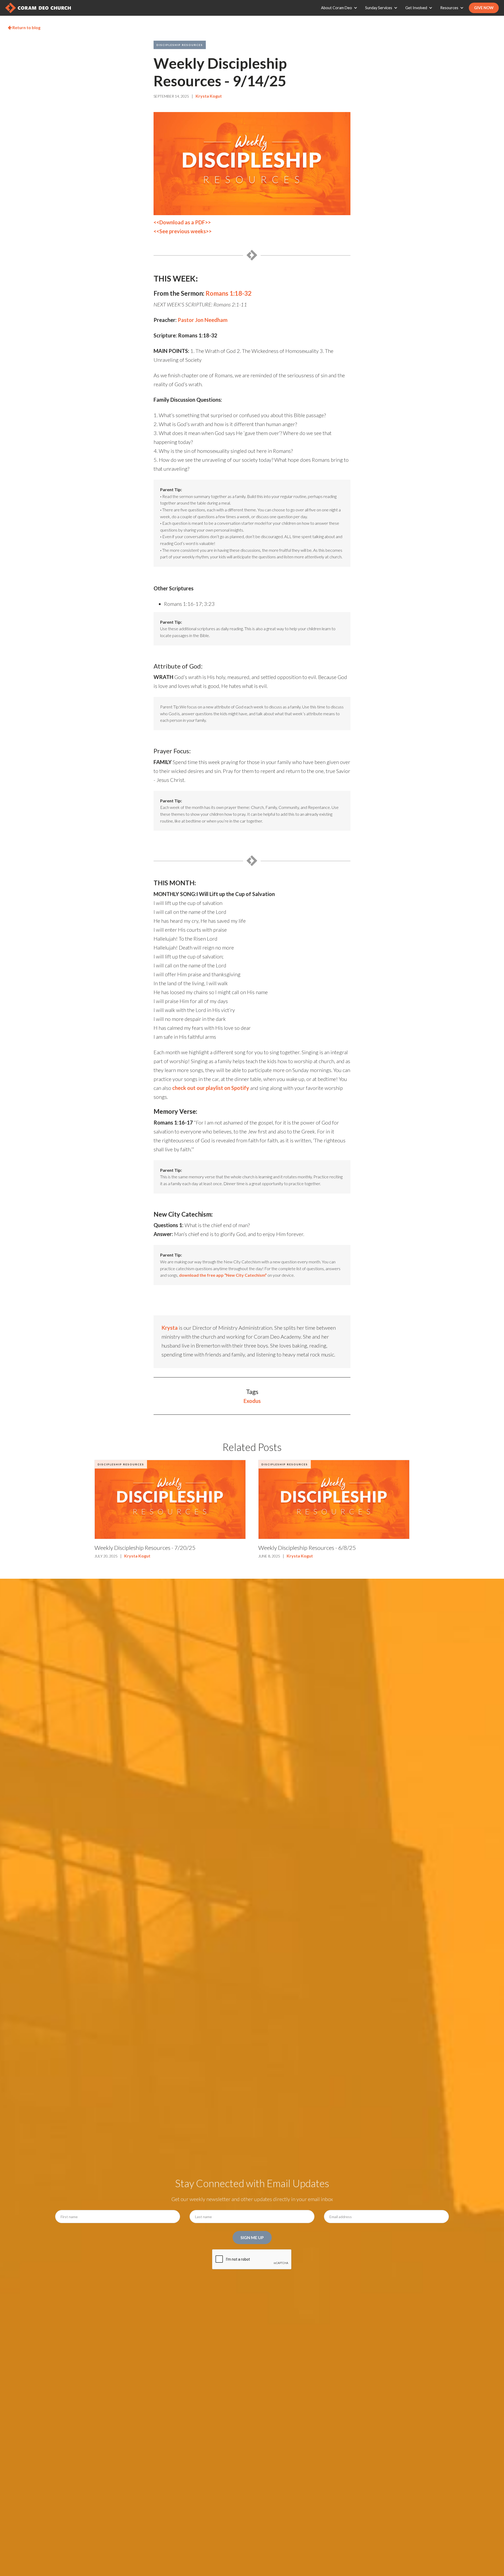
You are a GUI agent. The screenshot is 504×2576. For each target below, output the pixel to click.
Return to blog (24, 27)
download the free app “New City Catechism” (223, 1275)
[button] (340, 8)
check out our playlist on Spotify (211, 1088)
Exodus (252, 1401)
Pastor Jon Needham (203, 320)
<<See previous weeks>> (183, 231)
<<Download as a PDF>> (182, 222)
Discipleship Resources (180, 45)
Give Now (484, 8)
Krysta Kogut (209, 96)
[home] (38, 8)
